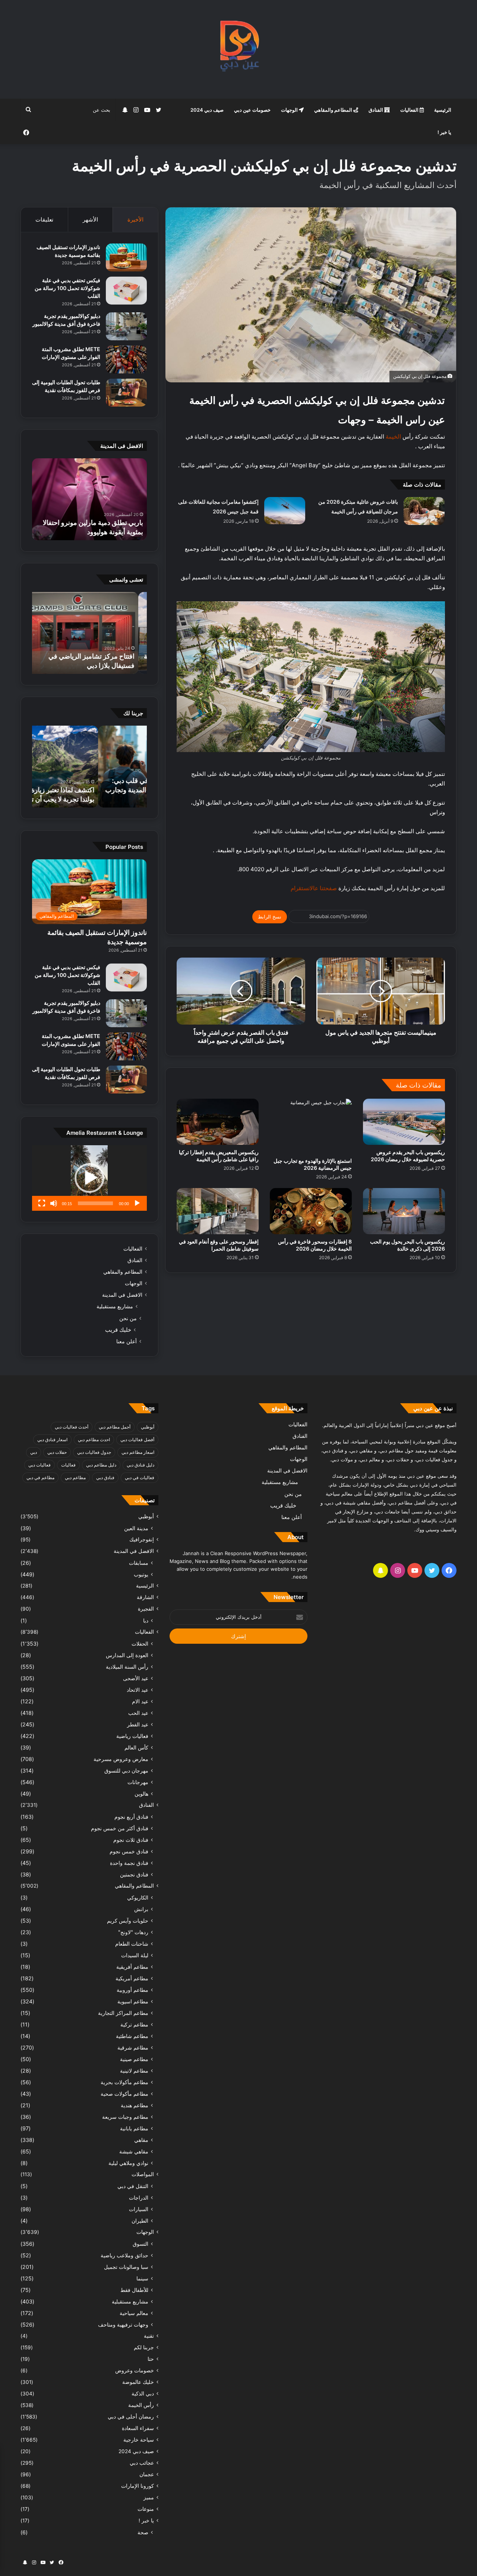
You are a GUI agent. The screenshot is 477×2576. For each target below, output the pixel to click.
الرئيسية (443, 110)
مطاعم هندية (135, 2105)
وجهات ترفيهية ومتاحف (123, 2325)
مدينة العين (136, 1528)
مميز (149, 2497)
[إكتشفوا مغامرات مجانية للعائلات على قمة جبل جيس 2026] (285, 511)
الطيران (140, 2221)
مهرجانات (138, 1782)
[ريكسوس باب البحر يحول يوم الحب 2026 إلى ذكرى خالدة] (404, 1211)
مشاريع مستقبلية (115, 1306)
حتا (151, 2359)
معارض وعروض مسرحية (121, 1759)
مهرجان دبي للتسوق (126, 1771)
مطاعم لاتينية (134, 2071)
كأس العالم (136, 1747)
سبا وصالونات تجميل (126, 2267)
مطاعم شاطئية (132, 2036)
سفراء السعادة (138, 2428)
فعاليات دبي (40, 1465)
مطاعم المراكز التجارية (123, 2013)
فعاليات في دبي (140, 1478)
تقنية (149, 2336)
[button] (89, 1178)
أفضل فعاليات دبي (137, 1440)
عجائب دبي (142, 2463)
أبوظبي (148, 1427)
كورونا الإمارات (138, 2486)
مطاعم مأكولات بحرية (124, 2082)
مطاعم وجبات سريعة (125, 2117)
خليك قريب (118, 1330)
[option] (89, 499)
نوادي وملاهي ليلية (128, 2163)
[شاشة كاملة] (42, 1203)
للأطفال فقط (134, 2290)
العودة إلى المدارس (127, 1655)
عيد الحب (138, 1713)
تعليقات (44, 219)
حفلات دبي (57, 1452)
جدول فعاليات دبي (94, 1452)
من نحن (128, 1318)
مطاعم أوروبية (132, 1990)
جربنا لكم (144, 2347)
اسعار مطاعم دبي (138, 1452)
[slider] (95, 1203)
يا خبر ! (444, 132)
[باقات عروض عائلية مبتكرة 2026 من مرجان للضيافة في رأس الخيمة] (424, 511)
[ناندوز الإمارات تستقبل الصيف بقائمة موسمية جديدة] (126, 257)
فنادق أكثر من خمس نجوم (120, 1828)
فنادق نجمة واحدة (129, 1863)
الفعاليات (410, 110)
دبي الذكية (143, 2394)
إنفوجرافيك (142, 1539)
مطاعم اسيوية (133, 2001)
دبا (146, 1620)
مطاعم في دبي (40, 1478)
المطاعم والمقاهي (334, 110)
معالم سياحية (134, 2313)
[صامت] (54, 1203)
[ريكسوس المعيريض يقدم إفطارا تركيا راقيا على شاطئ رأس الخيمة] (218, 1122)
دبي (34, 1452)
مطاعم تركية (134, 2024)
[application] (89, 1178)
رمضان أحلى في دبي (131, 2417)
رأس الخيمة (141, 2405)
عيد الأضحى (136, 1678)
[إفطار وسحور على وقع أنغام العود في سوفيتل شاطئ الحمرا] (218, 1211)
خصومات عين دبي (252, 110)
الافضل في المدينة (122, 1295)
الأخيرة (135, 219)
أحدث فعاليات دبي (72, 1427)
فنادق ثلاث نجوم (131, 1840)
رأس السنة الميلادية (127, 1667)
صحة (143, 2532)
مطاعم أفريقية (132, 1967)
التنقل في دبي (133, 2186)
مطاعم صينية (134, 2059)
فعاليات (68, 1465)
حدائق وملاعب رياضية (124, 2255)
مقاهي (141, 2140)
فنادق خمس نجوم (129, 1851)
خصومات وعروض (135, 2370)
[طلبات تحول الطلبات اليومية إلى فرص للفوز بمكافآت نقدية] (126, 393)
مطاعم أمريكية (132, 1978)
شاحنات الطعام (132, 1944)
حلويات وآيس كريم (128, 1921)
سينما (142, 2278)
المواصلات (143, 2174)
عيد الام (140, 1701)
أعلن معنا (127, 1341)
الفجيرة (146, 1609)
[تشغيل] (137, 1203)
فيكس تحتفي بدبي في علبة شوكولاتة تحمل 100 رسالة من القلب (67, 288)
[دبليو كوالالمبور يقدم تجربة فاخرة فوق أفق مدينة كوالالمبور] (126, 326)
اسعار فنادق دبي (52, 1440)
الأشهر (90, 219)
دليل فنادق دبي (140, 1465)
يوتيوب (141, 1574)
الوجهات (290, 110)
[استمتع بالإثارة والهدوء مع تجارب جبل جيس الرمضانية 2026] (311, 1126)
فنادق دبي (105, 1478)
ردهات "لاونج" (133, 1932)
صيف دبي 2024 (207, 110)
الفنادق (376, 110)
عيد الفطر (138, 1724)
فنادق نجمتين (134, 1874)
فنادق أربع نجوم (131, 1817)
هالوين (141, 1794)
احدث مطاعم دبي (94, 1440)
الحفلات (140, 1644)
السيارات (139, 2209)
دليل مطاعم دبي (101, 1465)
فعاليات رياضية (132, 1736)
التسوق (140, 2244)
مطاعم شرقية (133, 2048)
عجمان (147, 2474)
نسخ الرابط (270, 917)
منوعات (146, 2509)
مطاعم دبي (75, 1478)
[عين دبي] (239, 49)
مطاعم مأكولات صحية (124, 2094)
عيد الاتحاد (138, 1690)
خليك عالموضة (138, 2382)
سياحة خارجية (139, 2440)
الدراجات (139, 2198)
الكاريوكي (138, 1897)
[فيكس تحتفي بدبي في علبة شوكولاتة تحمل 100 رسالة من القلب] (126, 291)
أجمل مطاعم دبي (115, 1427)
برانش (141, 1909)
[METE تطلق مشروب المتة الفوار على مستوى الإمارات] (126, 359)
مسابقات (139, 1563)
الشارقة (145, 1597)
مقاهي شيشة (134, 2151)
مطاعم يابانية (134, 2128)
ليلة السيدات (135, 1955)
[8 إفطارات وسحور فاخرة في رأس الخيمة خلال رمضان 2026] (311, 1211)
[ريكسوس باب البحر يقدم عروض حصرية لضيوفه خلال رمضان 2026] (404, 1122)
